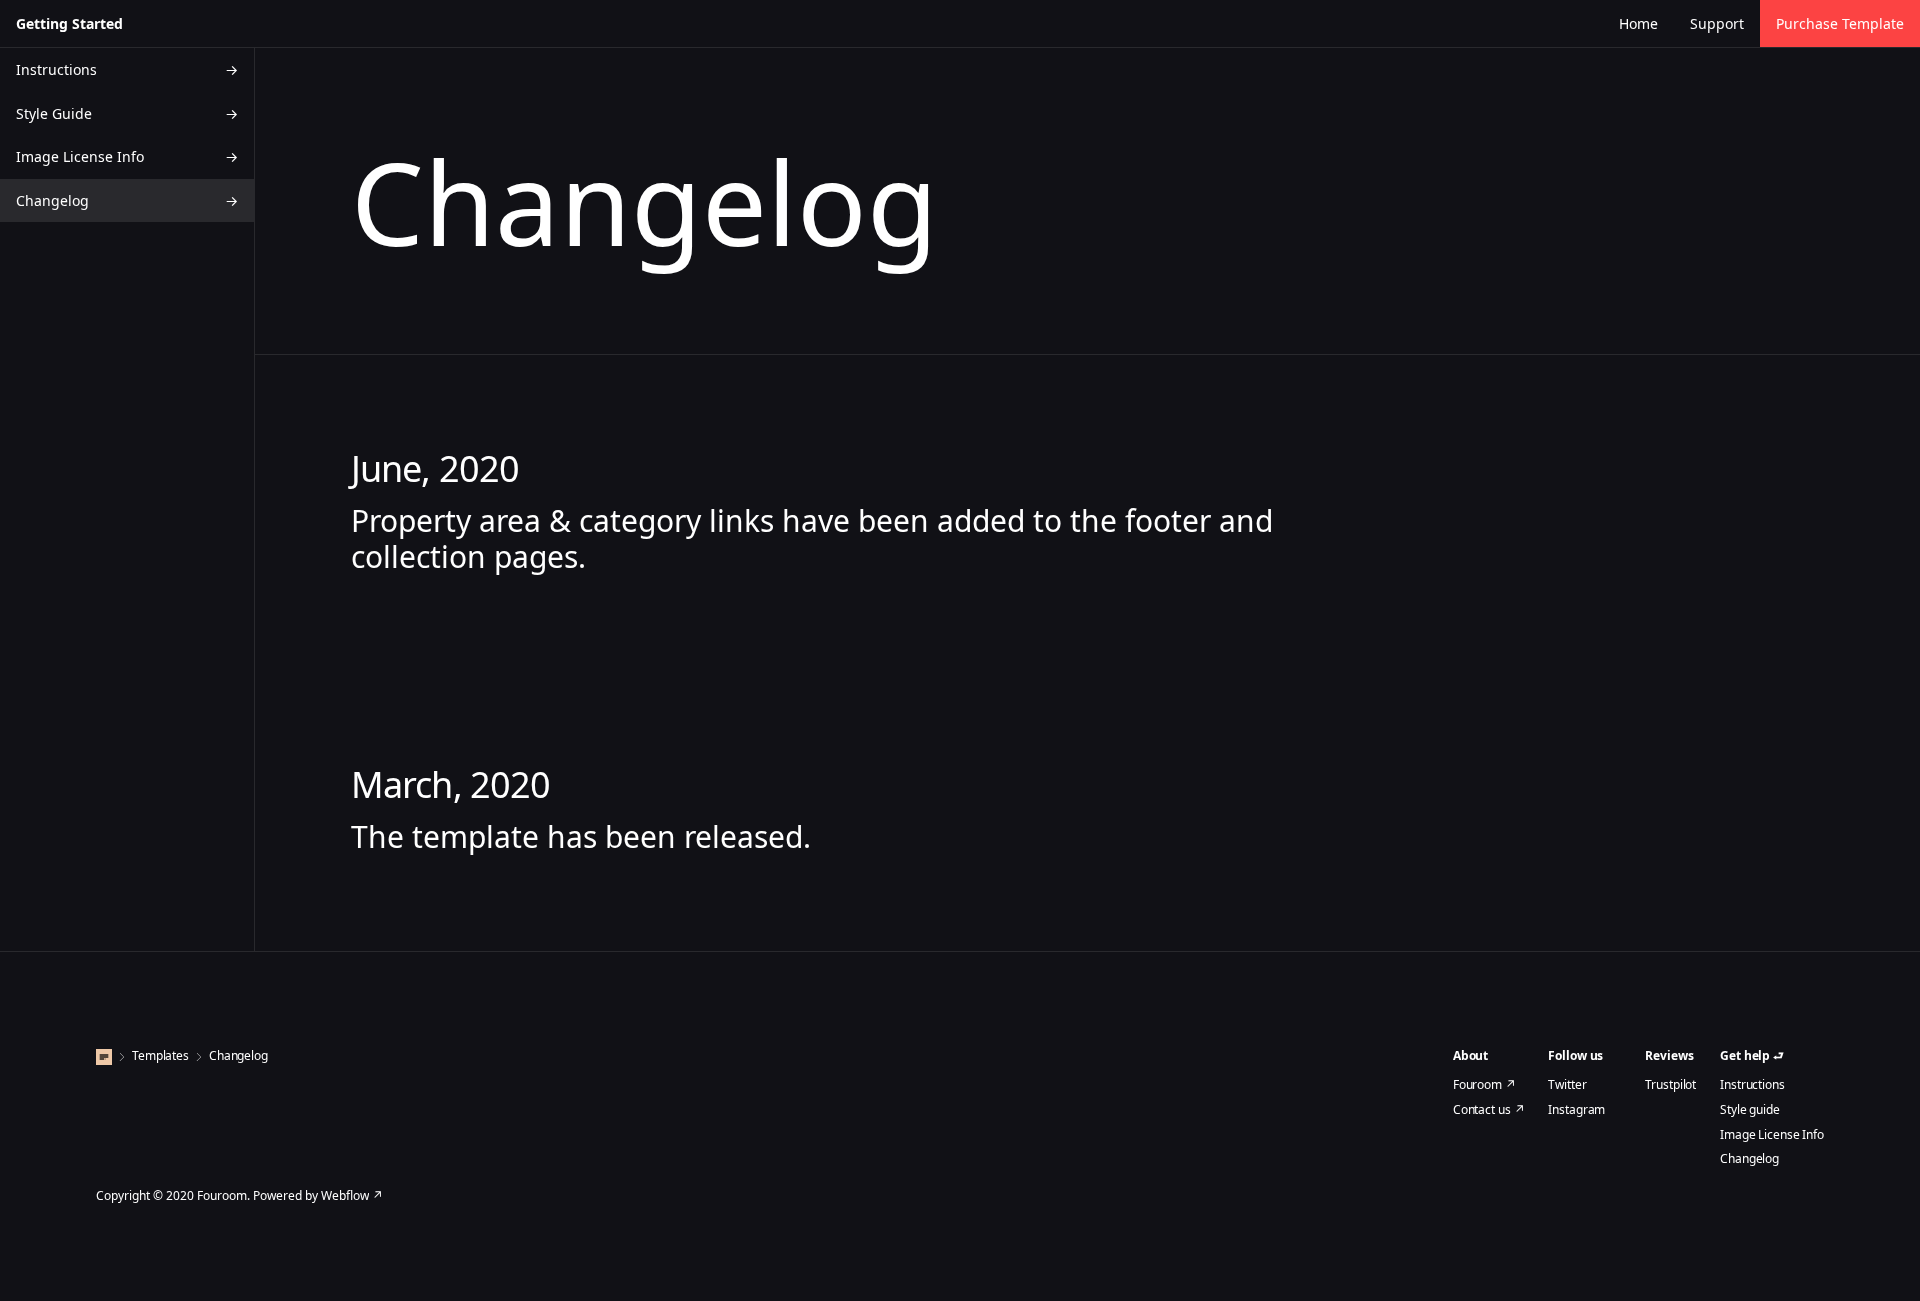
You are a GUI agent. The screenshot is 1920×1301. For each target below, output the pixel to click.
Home (1638, 23)
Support (1717, 23)
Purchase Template (1840, 23)
